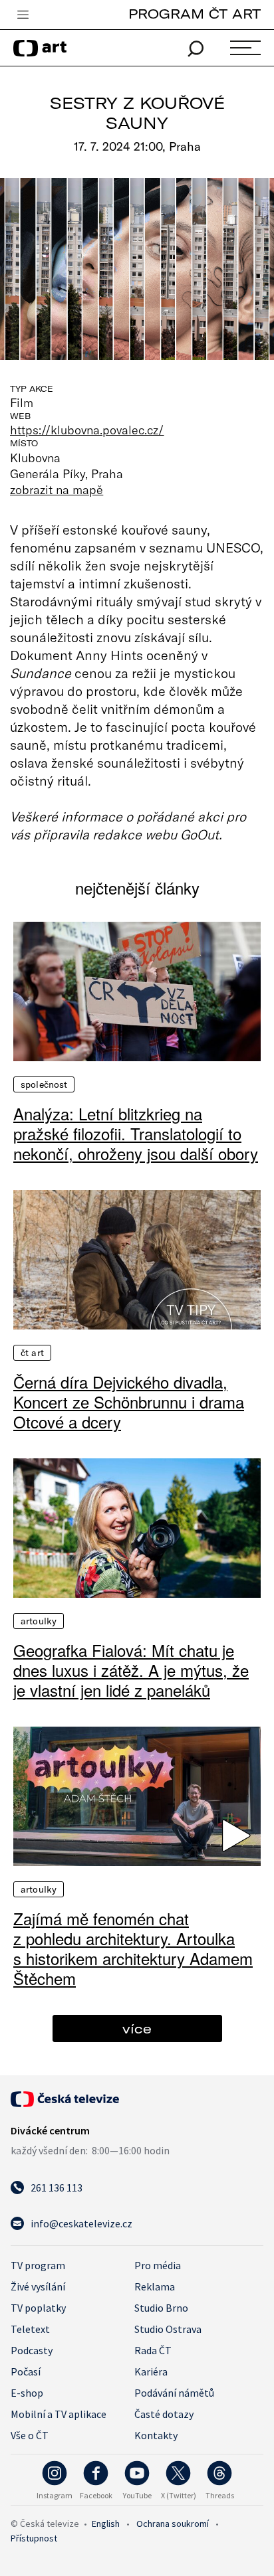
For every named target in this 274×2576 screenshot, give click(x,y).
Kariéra (151, 2371)
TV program (38, 2265)
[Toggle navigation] (23, 15)
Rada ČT (153, 2350)
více (137, 2028)
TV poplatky (38, 2308)
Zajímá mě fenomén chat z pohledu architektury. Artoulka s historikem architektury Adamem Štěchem (133, 1948)
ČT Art (32, 1353)
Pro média (158, 2265)
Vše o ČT (30, 2435)
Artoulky (39, 1621)
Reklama (155, 2286)
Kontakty (156, 2435)
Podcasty (32, 2350)
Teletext (30, 2329)
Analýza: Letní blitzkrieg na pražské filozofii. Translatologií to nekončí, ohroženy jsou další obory (136, 1134)
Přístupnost (34, 2538)
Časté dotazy (164, 2414)
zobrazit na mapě (57, 489)
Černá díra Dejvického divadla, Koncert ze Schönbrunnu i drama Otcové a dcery (129, 1402)
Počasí (26, 2371)
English (106, 2524)
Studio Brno (161, 2308)
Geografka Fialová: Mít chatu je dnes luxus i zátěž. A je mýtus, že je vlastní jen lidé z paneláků (131, 1670)
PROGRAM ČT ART (195, 14)
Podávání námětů (174, 2393)
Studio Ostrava (168, 2329)
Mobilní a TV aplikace (59, 2414)
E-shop (27, 2393)
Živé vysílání (38, 2286)
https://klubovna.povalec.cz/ (87, 430)
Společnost (44, 1084)
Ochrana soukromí (173, 2524)
